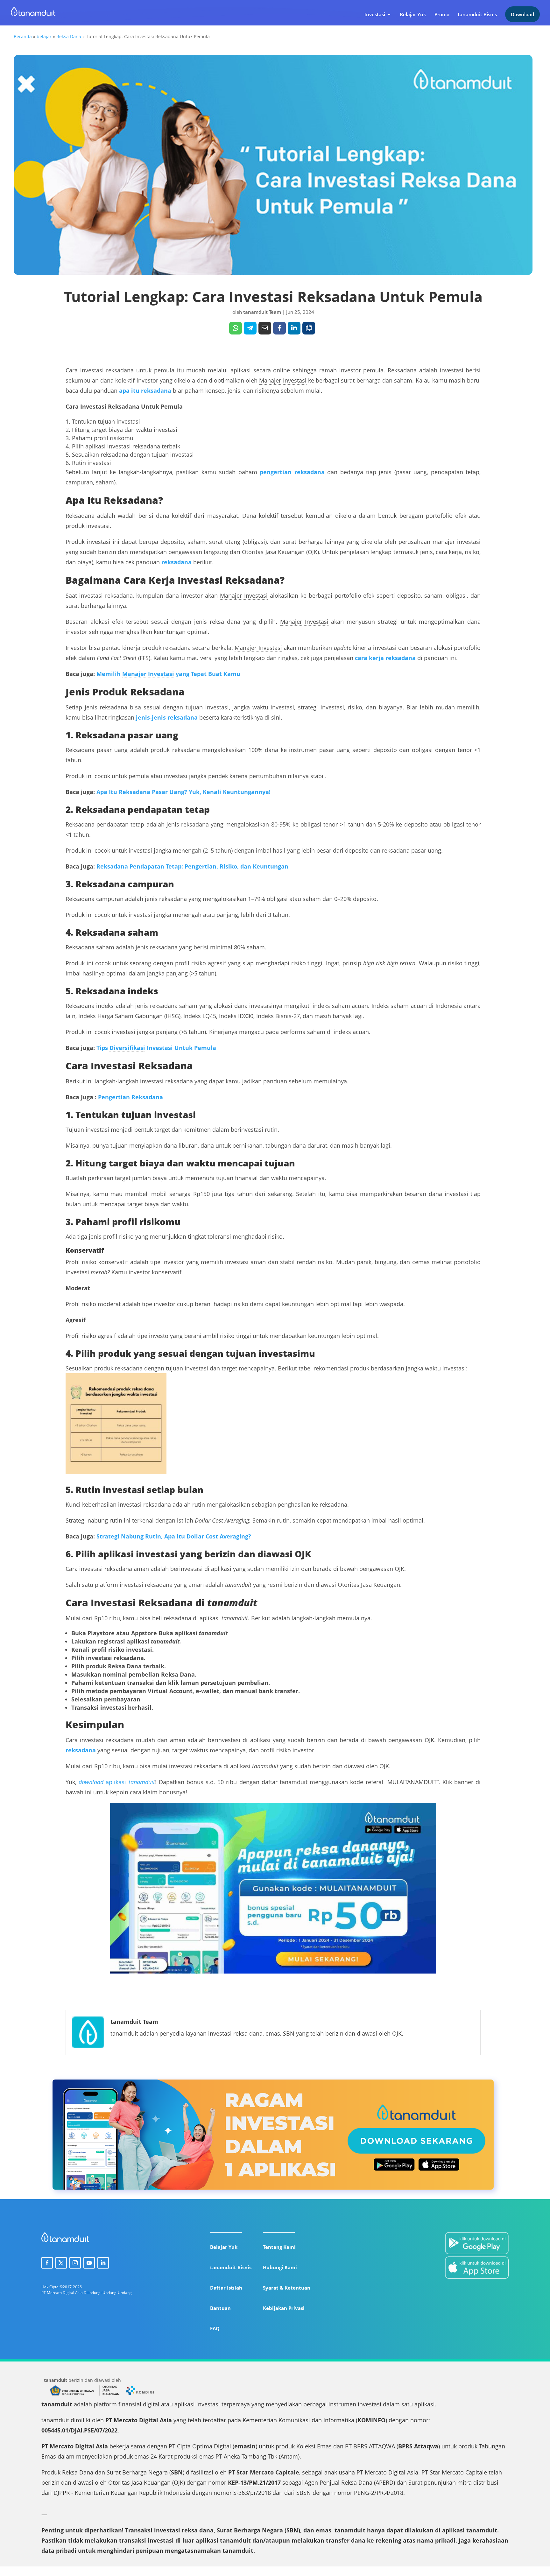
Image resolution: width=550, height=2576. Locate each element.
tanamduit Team (262, 312)
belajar (44, 36)
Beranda (23, 36)
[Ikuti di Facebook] (47, 2263)
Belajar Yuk (413, 15)
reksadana (81, 1750)
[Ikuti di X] (61, 2263)
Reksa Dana (69, 36)
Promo (442, 15)
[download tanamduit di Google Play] (477, 2244)
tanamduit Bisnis (477, 15)
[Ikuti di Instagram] (75, 2263)
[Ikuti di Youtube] (89, 2263)
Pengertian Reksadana (130, 1097)
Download (522, 14)
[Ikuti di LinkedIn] (103, 2263)
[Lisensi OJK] (109, 2395)
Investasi (375, 15)
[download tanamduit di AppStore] (477, 2269)
